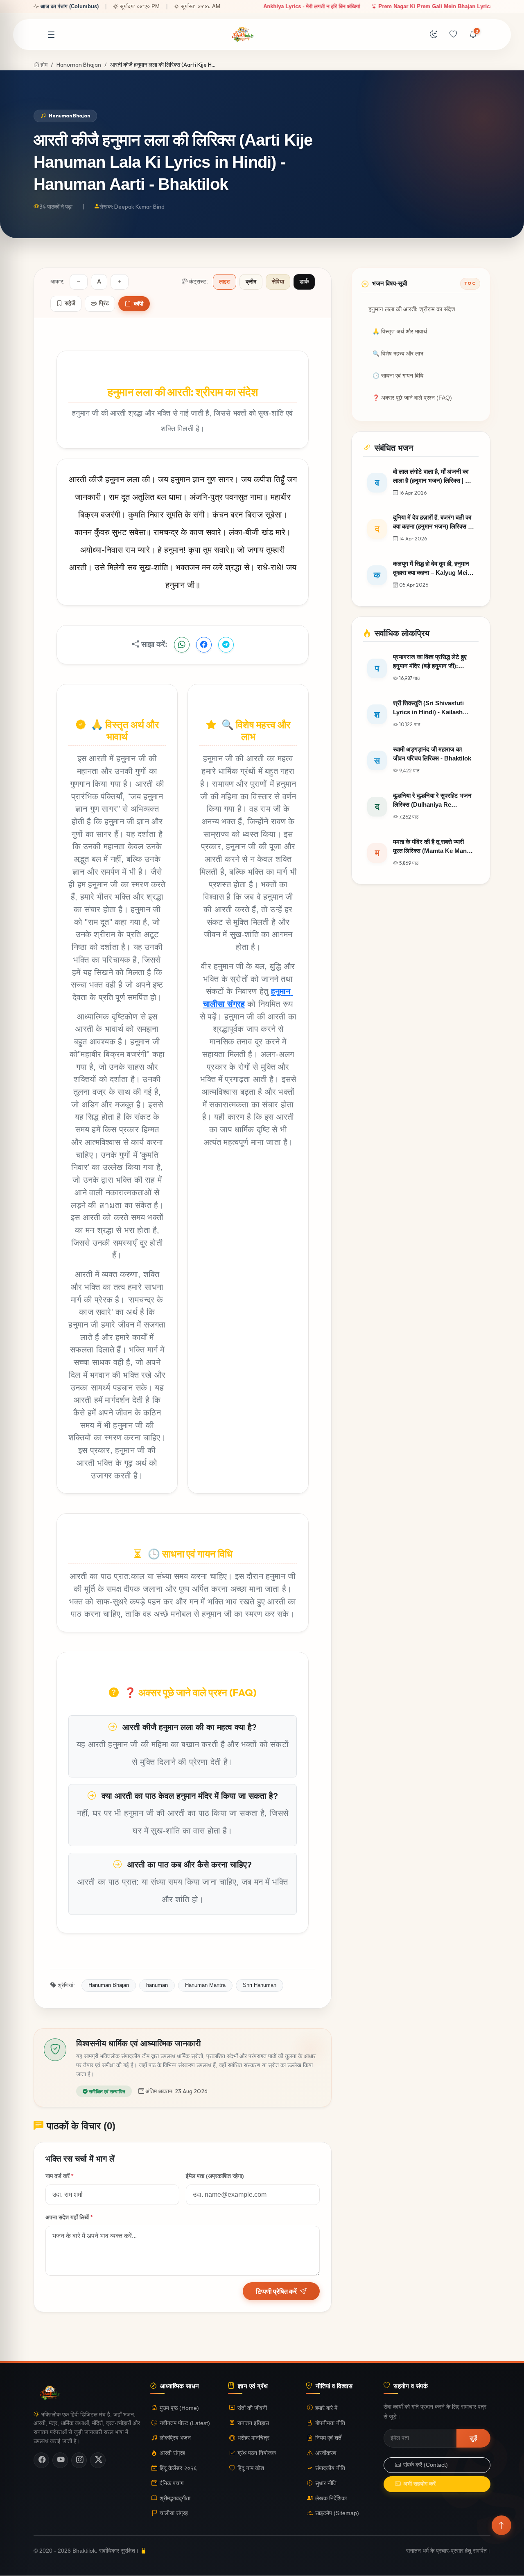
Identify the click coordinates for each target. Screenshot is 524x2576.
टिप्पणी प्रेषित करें (276, 2291)
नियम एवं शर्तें (328, 2438)
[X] (98, 2460)
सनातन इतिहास (253, 2423)
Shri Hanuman (260, 1985)
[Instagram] (79, 2460)
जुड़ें (473, 2438)
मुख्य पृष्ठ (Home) (179, 2408)
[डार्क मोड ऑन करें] (434, 35)
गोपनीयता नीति (330, 2423)
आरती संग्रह (172, 2453)
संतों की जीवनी (252, 2408)
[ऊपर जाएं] (501, 2525)
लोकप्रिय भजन (175, 2438)
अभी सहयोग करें (419, 2484)
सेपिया (278, 282)
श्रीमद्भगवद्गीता (175, 2498)
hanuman (157, 1985)
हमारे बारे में (326, 2408)
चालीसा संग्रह (174, 2514)
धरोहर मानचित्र (253, 2438)
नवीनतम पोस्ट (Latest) (185, 2423)
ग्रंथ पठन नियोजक (257, 2453)
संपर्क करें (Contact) (426, 2465)
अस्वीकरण (326, 2453)
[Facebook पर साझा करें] (204, 645)
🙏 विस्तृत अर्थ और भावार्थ (400, 332)
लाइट (225, 282)
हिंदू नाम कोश (251, 2468)
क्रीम (251, 282)
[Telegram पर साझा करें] (226, 645)
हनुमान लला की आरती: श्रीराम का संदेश (412, 309)
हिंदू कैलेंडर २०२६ (178, 2468)
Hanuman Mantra (205, 1985)
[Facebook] (41, 2460)
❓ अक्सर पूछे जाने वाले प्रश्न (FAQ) (412, 398)
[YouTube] (60, 2460)
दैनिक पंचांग (172, 2483)
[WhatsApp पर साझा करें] (182, 645)
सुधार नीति (326, 2483)
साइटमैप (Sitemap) (337, 2514)
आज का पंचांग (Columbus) (70, 6)
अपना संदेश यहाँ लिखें (69, 2217)
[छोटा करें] (79, 282)
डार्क (304, 282)
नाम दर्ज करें (59, 2176)
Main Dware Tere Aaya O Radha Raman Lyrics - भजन (356, 6)
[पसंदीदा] (453, 35)
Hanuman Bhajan (79, 65)
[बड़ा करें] (120, 282)
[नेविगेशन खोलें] (51, 35)
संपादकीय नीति (330, 2468)
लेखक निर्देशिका (331, 2498)
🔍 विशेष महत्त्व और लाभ (398, 354)
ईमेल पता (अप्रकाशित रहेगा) (215, 2176)
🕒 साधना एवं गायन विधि (398, 376)
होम (43, 65)
